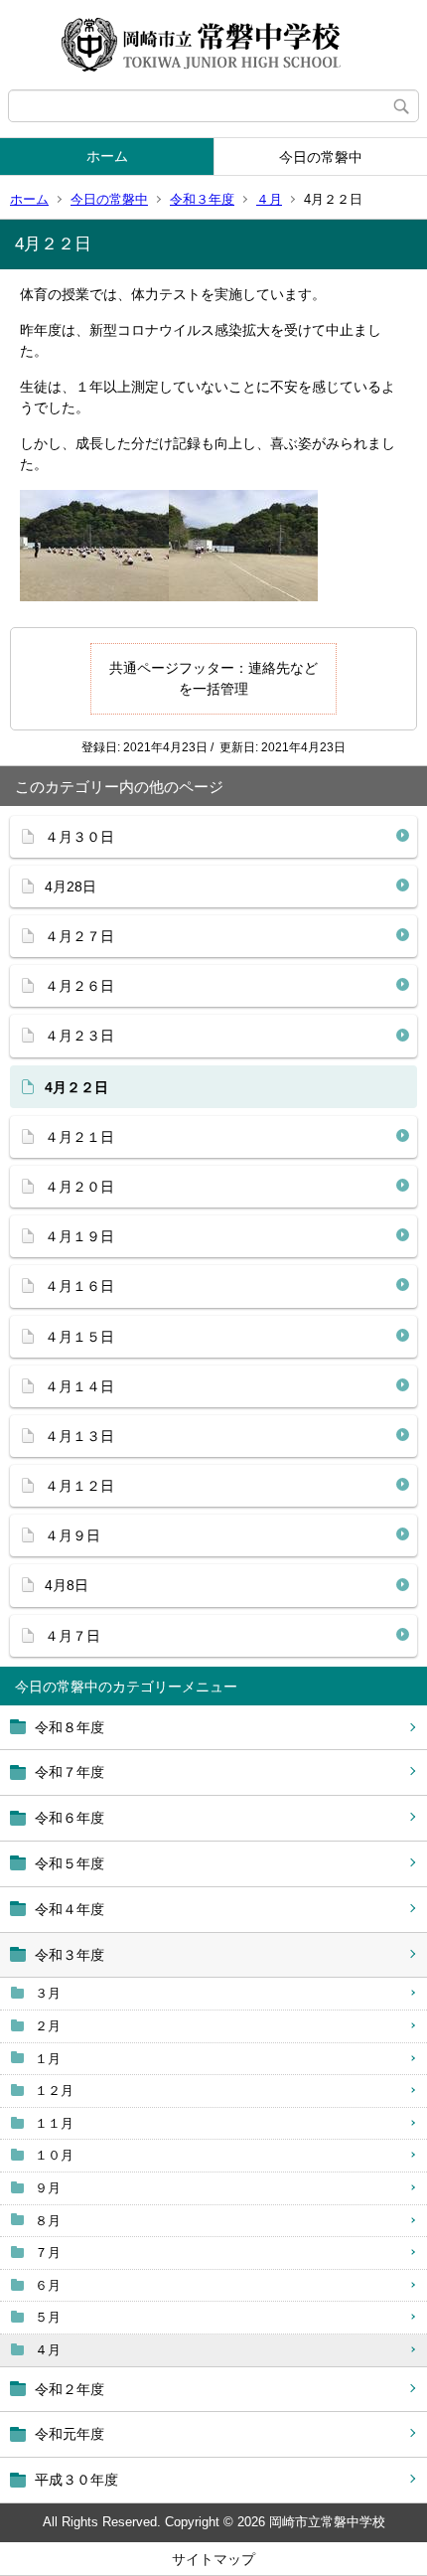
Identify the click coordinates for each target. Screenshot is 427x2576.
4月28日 (71, 886)
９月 (48, 2188)
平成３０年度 (76, 2480)
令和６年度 (70, 1818)
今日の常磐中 (321, 157)
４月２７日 (79, 936)
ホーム (107, 156)
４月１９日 (79, 1236)
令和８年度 (70, 1727)
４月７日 (72, 1636)
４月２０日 (79, 1187)
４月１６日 (79, 1286)
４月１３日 (79, 1436)
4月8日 (67, 1585)
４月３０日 (79, 837)
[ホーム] (213, 45)
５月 (48, 2317)
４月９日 (72, 1535)
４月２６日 (79, 986)
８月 (48, 2221)
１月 (48, 2059)
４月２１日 (79, 1137)
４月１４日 (79, 1386)
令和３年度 (202, 199)
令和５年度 (70, 1863)
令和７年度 (70, 1772)
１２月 (54, 2091)
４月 (269, 199)
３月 (48, 1993)
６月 (48, 2285)
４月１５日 (79, 1337)
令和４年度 (70, 1909)
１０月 (54, 2155)
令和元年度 (70, 2434)
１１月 (54, 2123)
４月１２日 (79, 1486)
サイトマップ (213, 2559)
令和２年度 (70, 2389)
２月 (48, 2026)
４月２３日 (79, 1036)
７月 (48, 2253)
